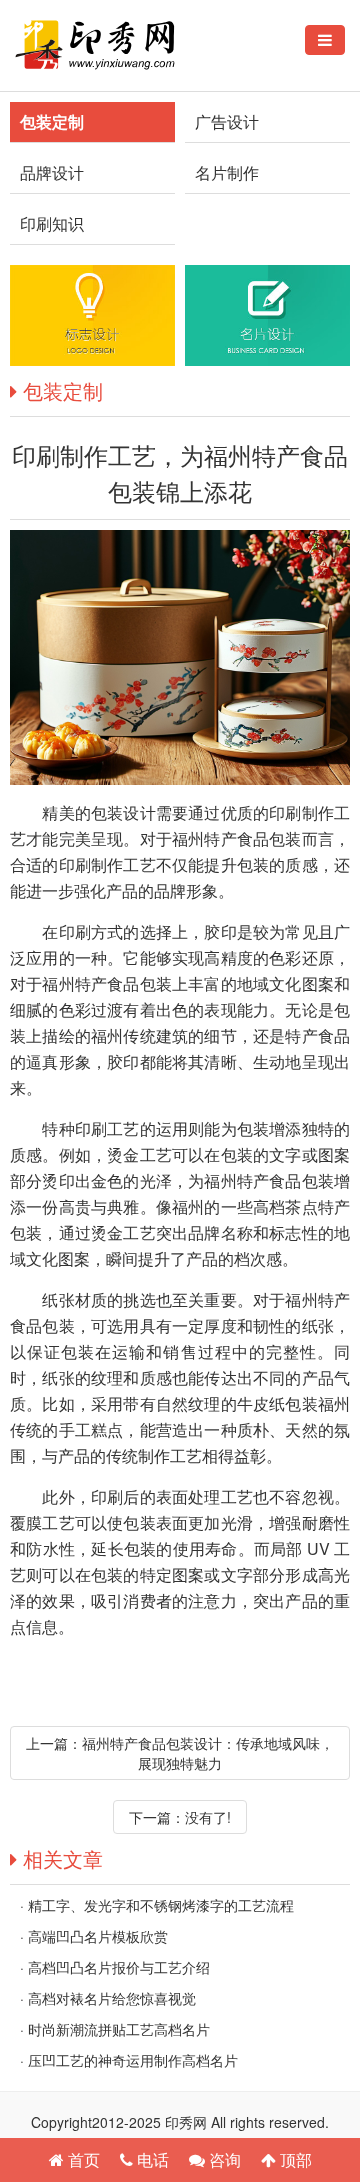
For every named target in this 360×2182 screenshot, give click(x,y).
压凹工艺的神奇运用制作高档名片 (133, 2060)
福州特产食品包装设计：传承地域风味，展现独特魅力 (208, 1753)
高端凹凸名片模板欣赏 (98, 1936)
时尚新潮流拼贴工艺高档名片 (119, 2029)
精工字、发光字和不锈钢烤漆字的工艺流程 (161, 1905)
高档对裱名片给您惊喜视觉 (112, 1998)
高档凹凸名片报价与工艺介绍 (119, 1967)
